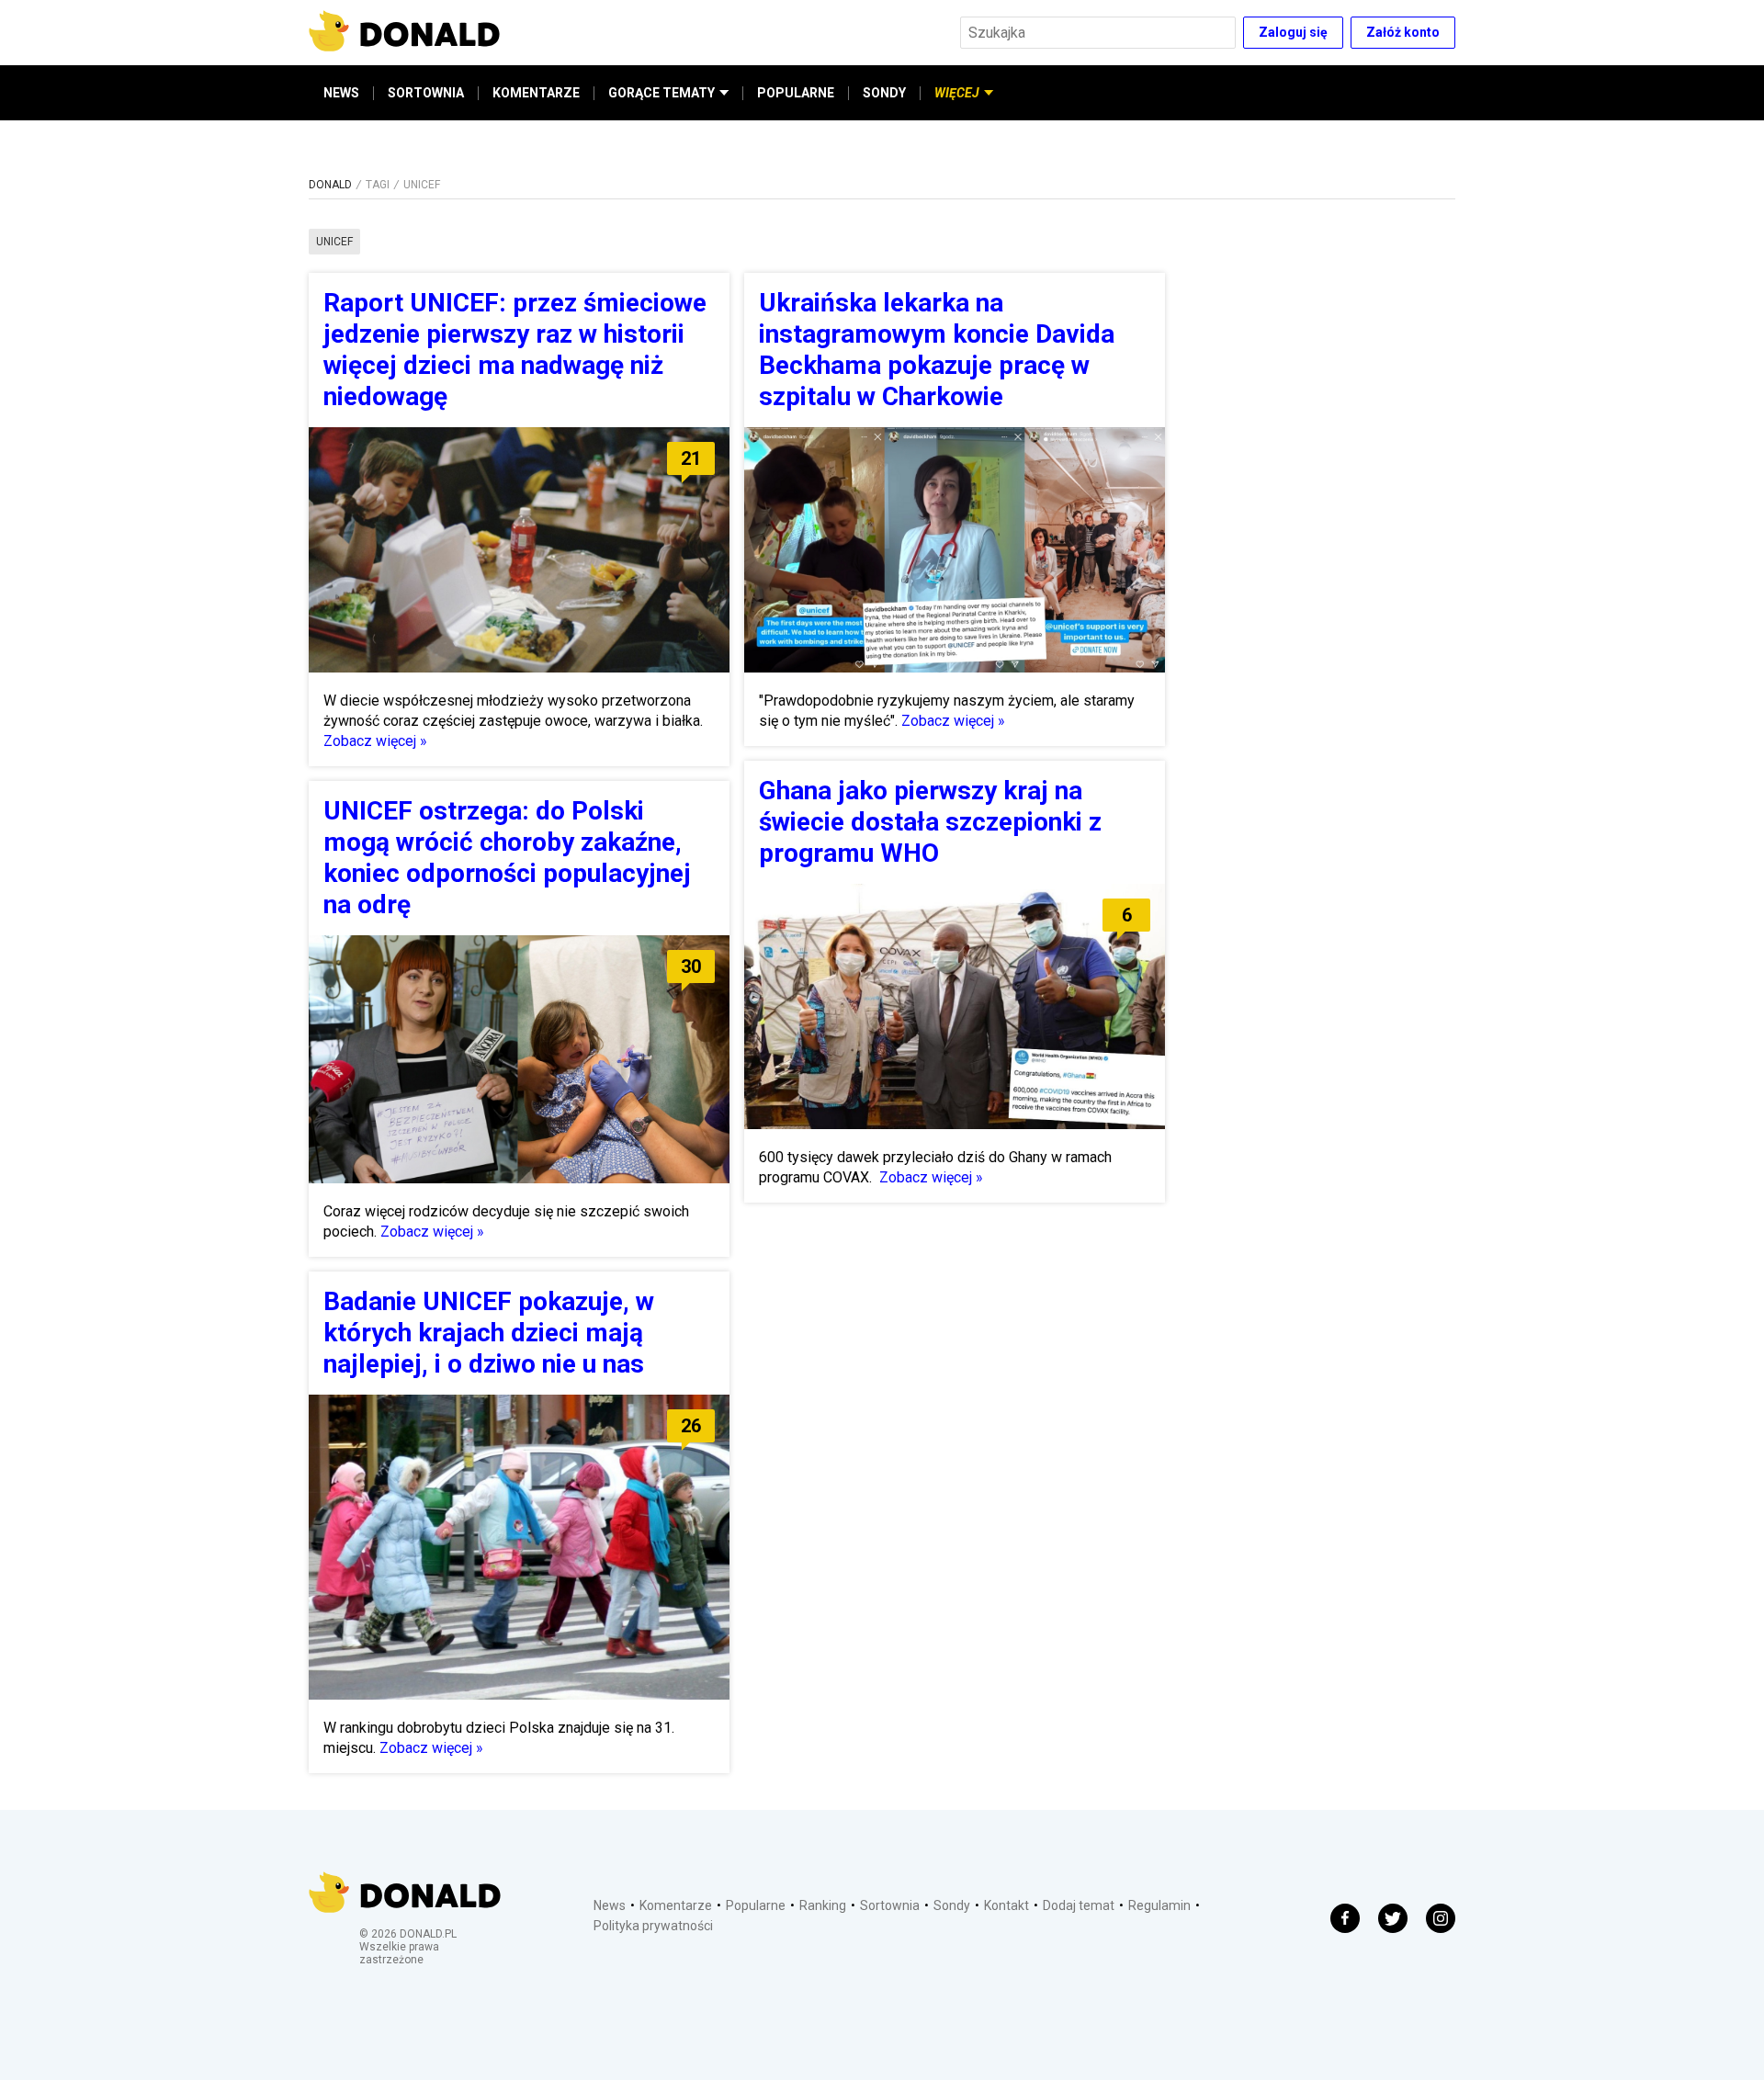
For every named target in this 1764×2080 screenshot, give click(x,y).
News (610, 1905)
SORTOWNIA (426, 93)
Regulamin (1159, 1905)
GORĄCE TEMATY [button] (661, 93)
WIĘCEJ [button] (957, 93)
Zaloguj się (1293, 32)
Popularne (756, 1905)
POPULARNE (796, 93)
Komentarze (676, 1905)
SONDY (884, 93)
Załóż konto (1403, 32)
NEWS (341, 93)
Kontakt (1006, 1905)
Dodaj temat (1079, 1905)
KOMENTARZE (536, 93)
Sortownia (890, 1905)
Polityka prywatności (653, 1926)
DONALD (330, 185)
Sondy (952, 1905)
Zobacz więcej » (375, 741)
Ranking (823, 1905)
